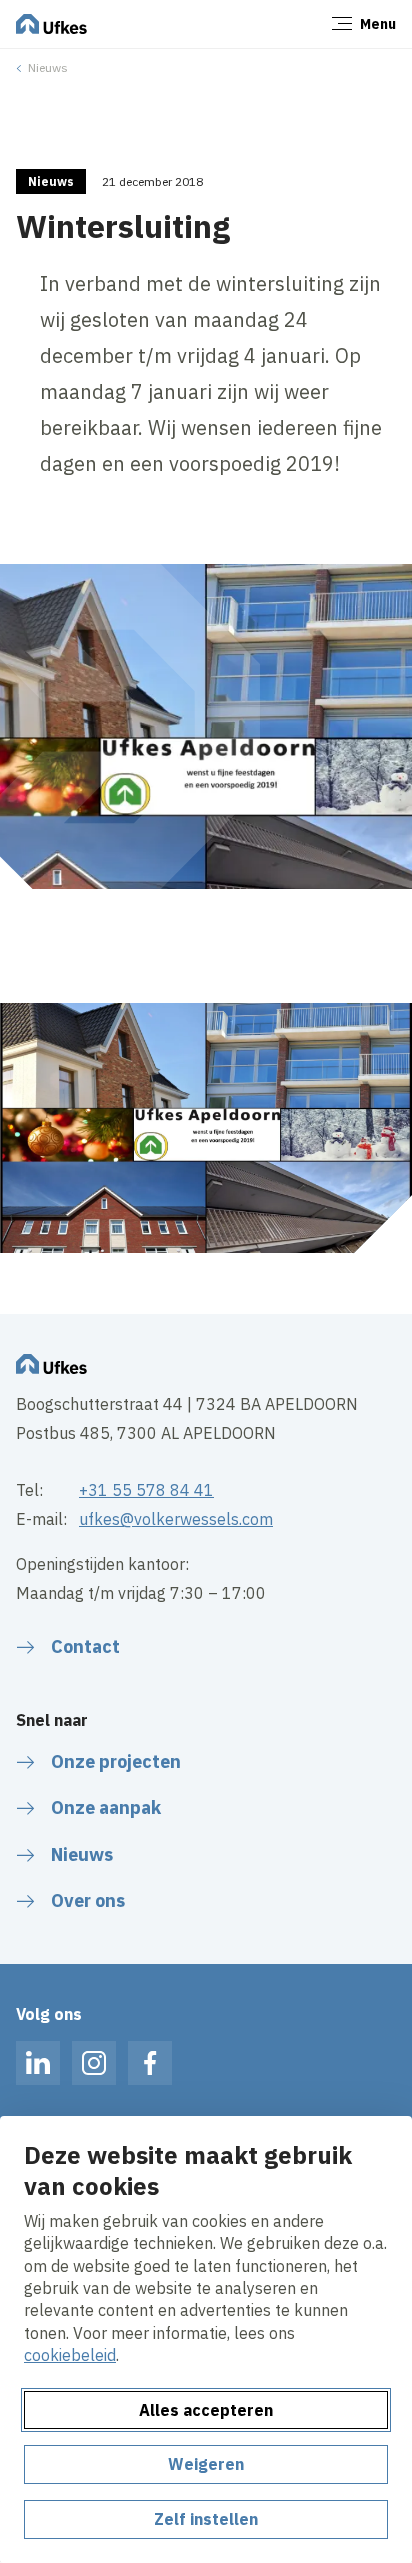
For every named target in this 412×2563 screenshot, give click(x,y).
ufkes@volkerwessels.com (176, 1519)
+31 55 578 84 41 (146, 1490)
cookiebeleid (70, 2355)
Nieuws (48, 67)
